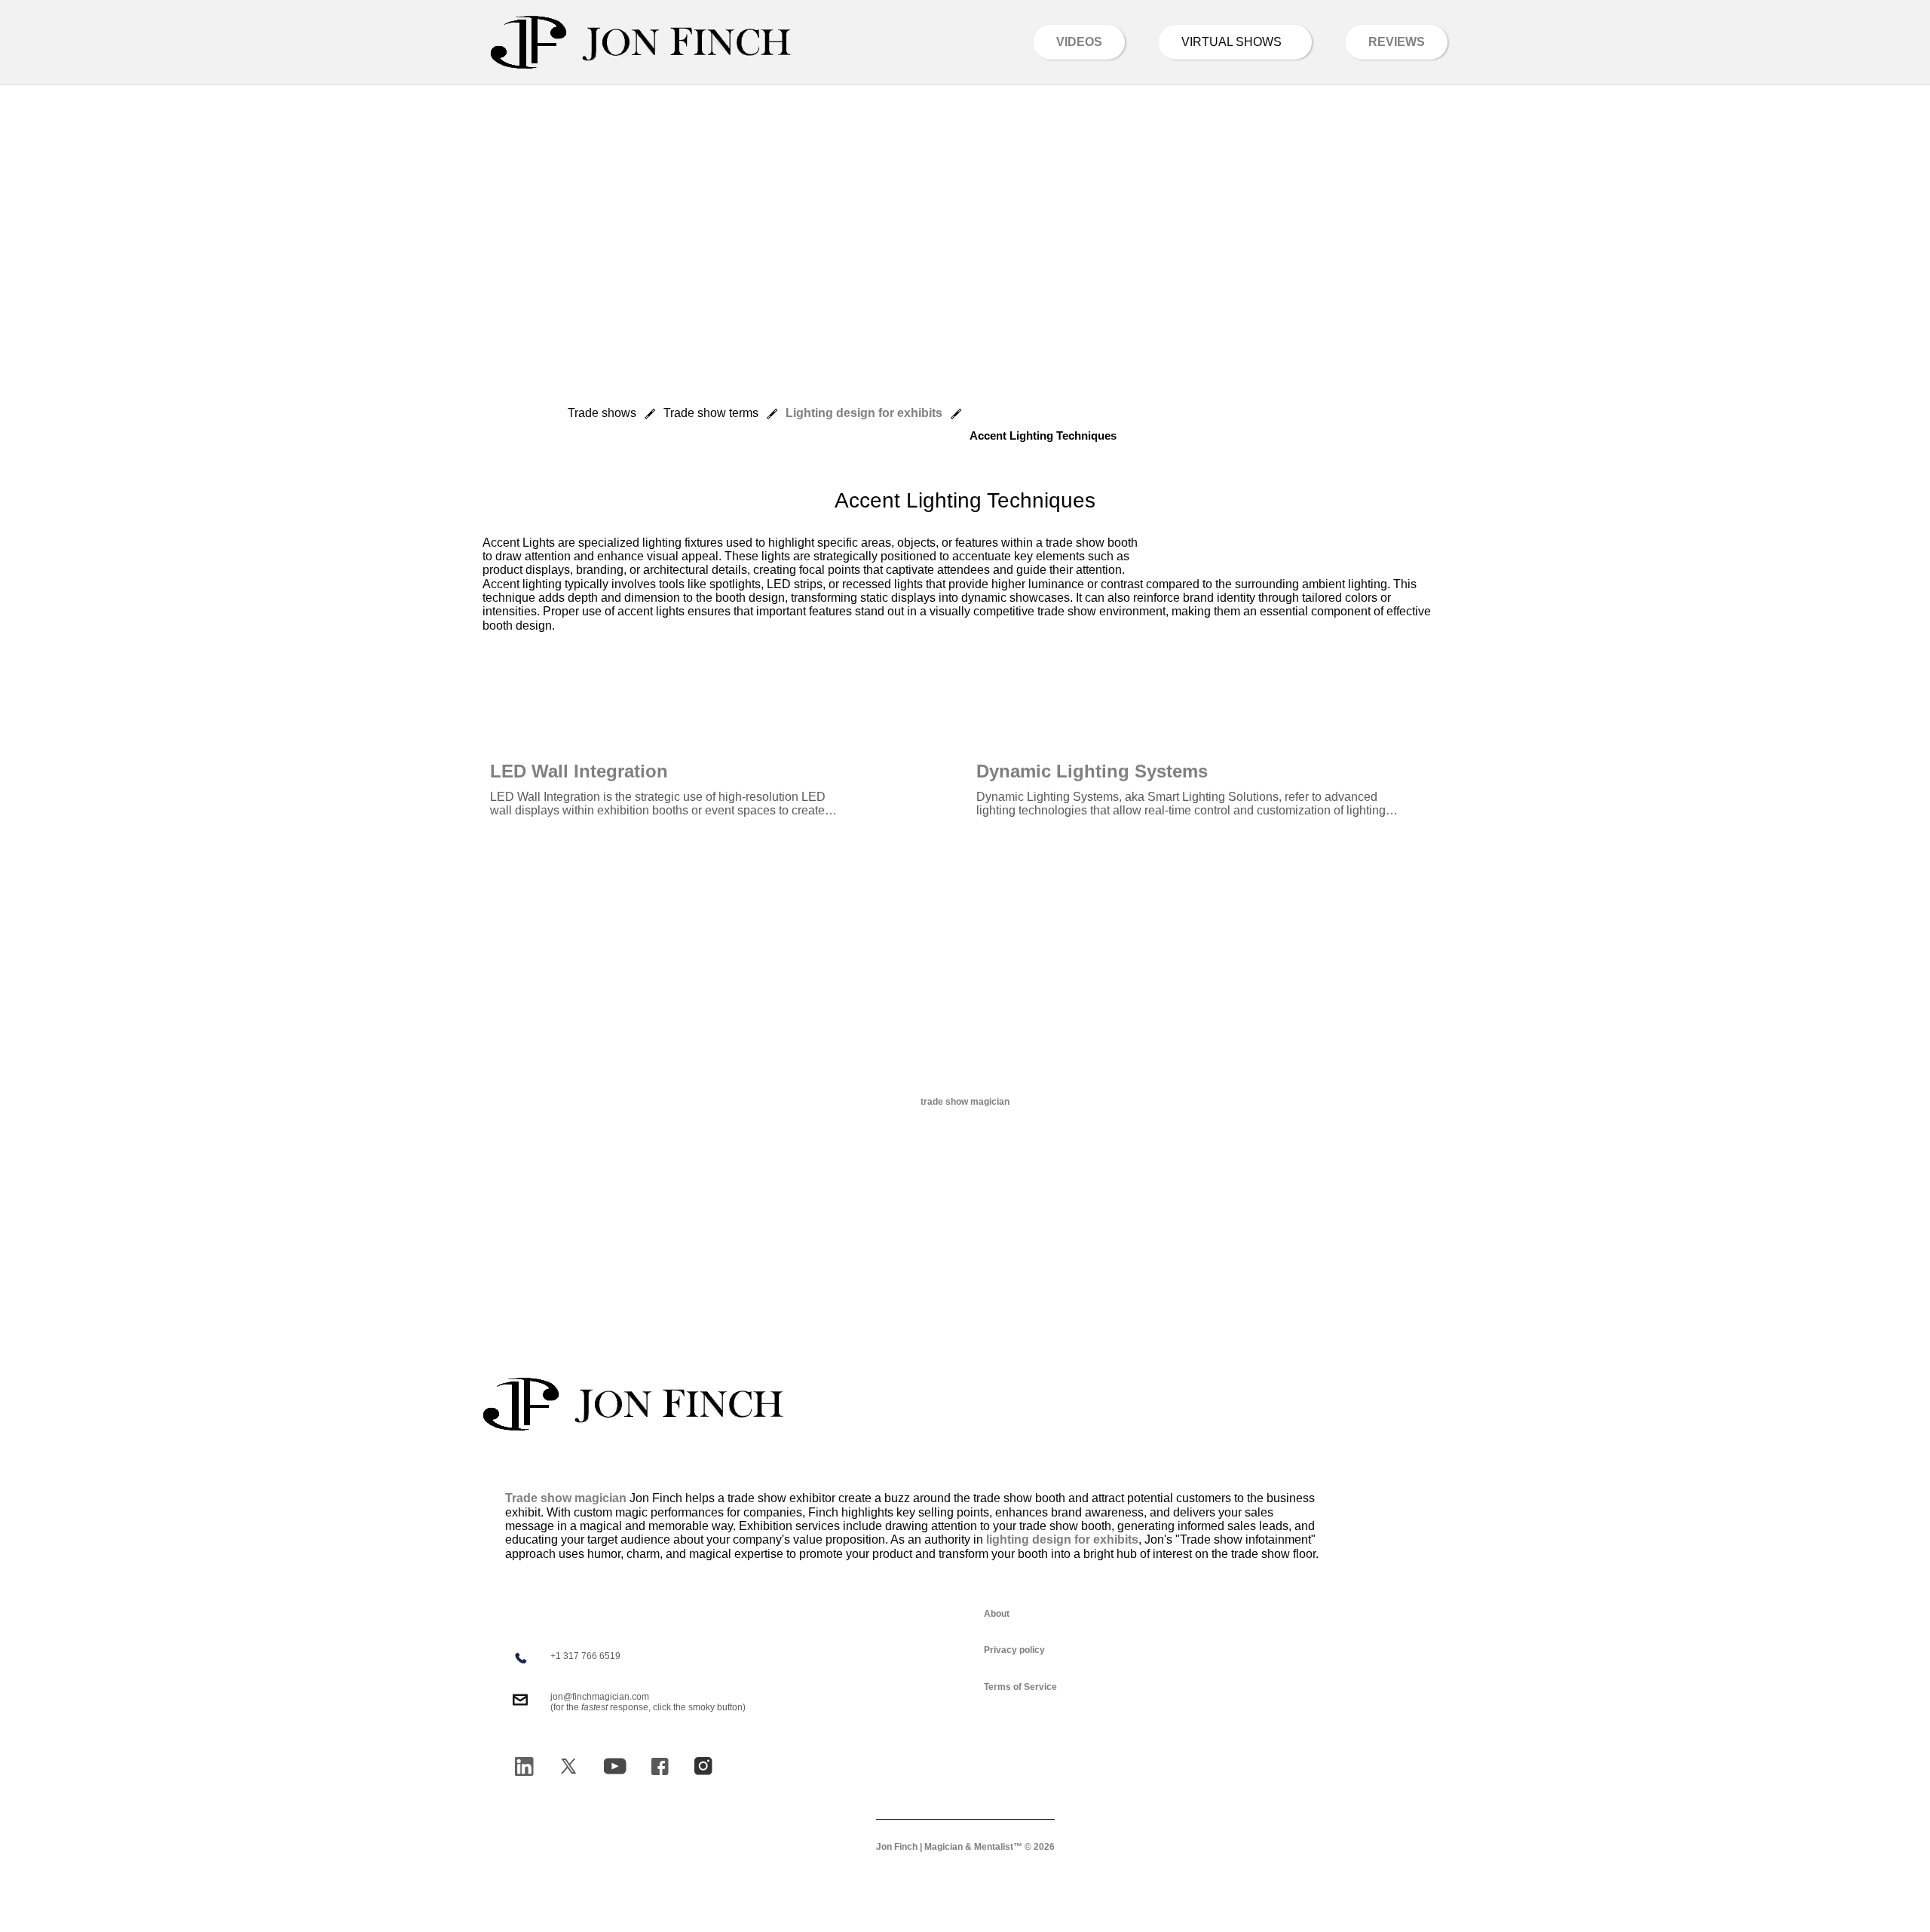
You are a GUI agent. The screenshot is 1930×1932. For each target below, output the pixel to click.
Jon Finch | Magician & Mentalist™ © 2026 (965, 1847)
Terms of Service (1020, 1687)
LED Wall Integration (579, 771)
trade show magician (965, 1102)
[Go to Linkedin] (524, 1766)
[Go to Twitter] (568, 1766)
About (997, 1614)
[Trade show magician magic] (633, 1404)
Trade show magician (566, 1498)
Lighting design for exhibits (864, 413)
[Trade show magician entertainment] (641, 42)
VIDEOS (1079, 42)
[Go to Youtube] (615, 1766)
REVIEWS (1397, 42)
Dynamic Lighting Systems (1092, 771)
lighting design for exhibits (1062, 1539)
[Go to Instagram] (703, 1766)
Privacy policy (1014, 1650)
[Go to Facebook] (660, 1766)
